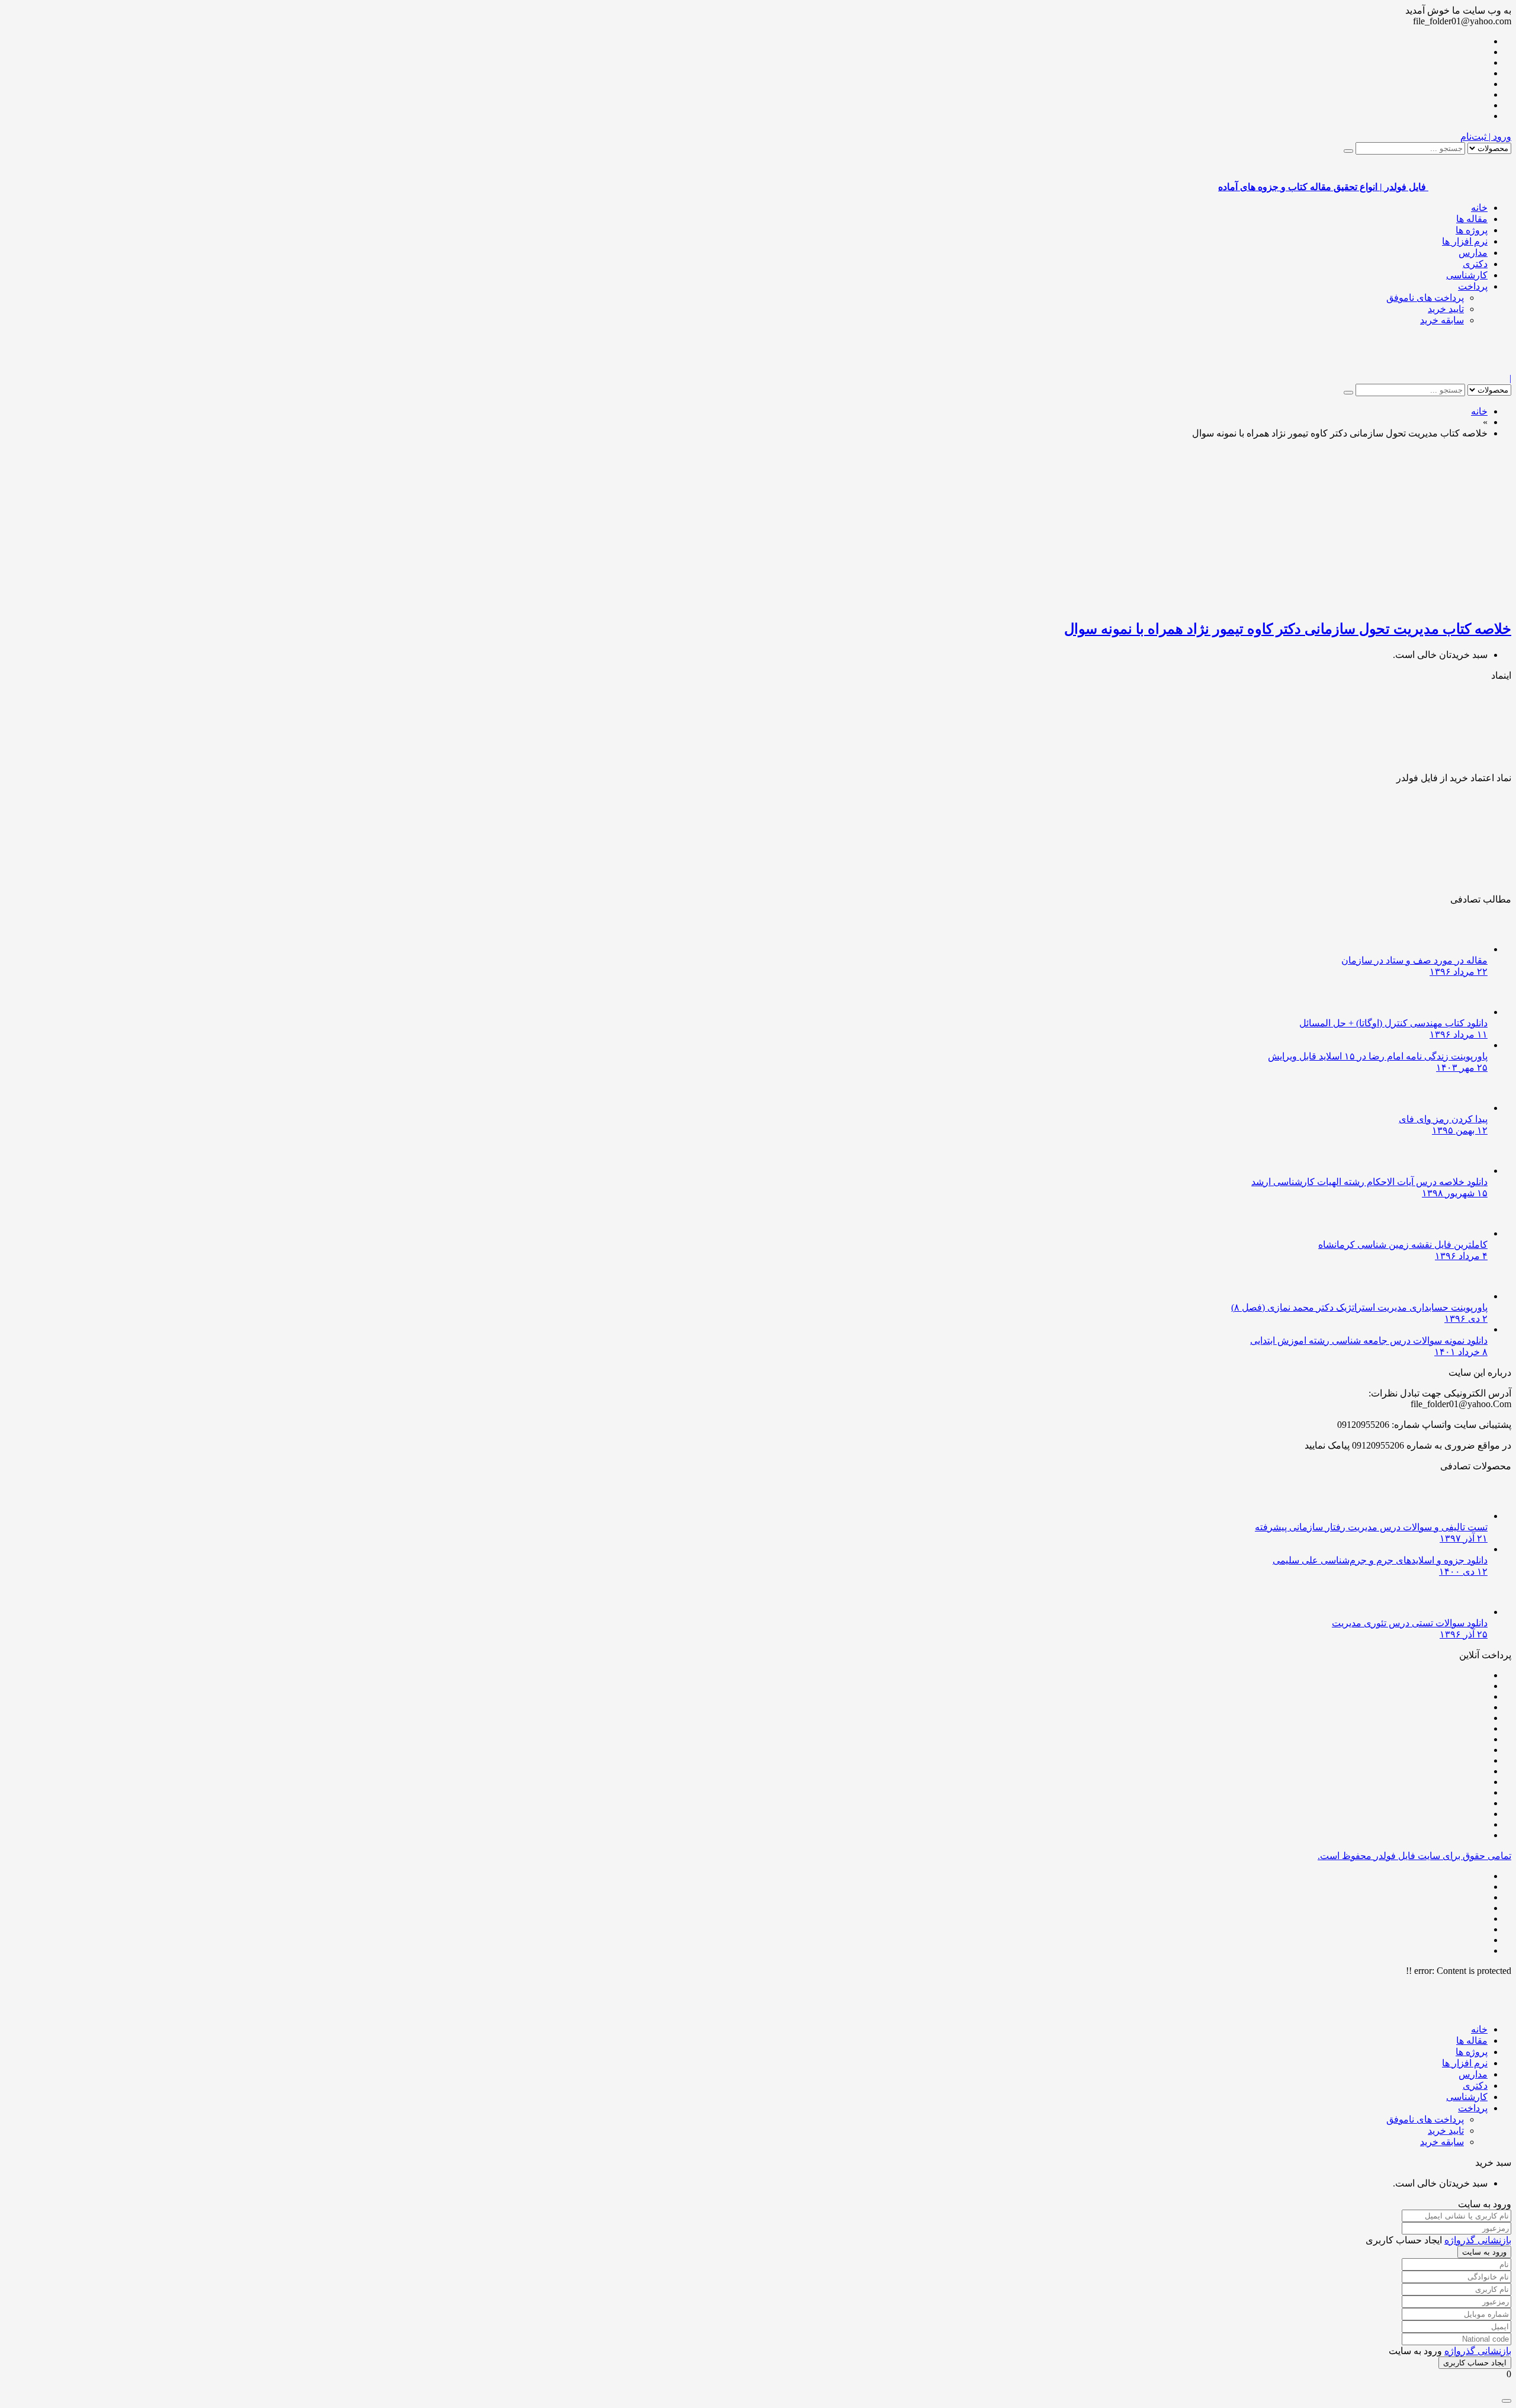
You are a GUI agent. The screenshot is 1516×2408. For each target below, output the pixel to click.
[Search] (1348, 151)
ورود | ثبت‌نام (1486, 137)
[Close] (1507, 2401)
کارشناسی (1467, 275)
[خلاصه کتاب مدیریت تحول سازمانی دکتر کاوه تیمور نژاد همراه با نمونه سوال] (1372, 603)
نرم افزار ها (1465, 241)
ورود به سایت (1484, 2252)
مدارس (1473, 253)
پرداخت (1473, 286)
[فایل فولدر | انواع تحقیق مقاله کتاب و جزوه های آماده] (1470, 367)
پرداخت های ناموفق (1425, 298)
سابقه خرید (1442, 320)
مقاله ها (1472, 219)
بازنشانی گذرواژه (1478, 2240)
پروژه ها (1472, 230)
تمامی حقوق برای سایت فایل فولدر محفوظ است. (1414, 1856)
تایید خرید (1446, 309)
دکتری (1475, 264)
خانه (1479, 208)
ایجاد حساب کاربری (1475, 2363)
